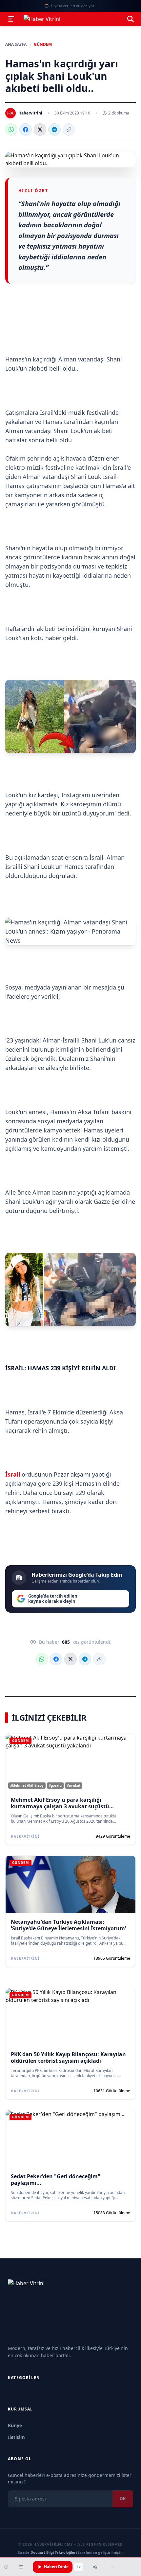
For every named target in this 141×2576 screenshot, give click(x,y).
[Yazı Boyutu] (21, 2567)
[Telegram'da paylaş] (54, 130)
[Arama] (131, 19)
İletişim (16, 2437)
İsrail (13, 1474)
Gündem (43, 44)
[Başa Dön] (112, 2567)
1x (79, 2567)
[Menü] (11, 19)
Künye (15, 2425)
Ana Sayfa (16, 44)
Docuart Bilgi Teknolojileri (54, 2552)
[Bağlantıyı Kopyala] (69, 130)
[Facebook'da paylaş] (26, 130)
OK (123, 2499)
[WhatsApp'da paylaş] (11, 130)
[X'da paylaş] (40, 130)
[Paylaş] (95, 2567)
